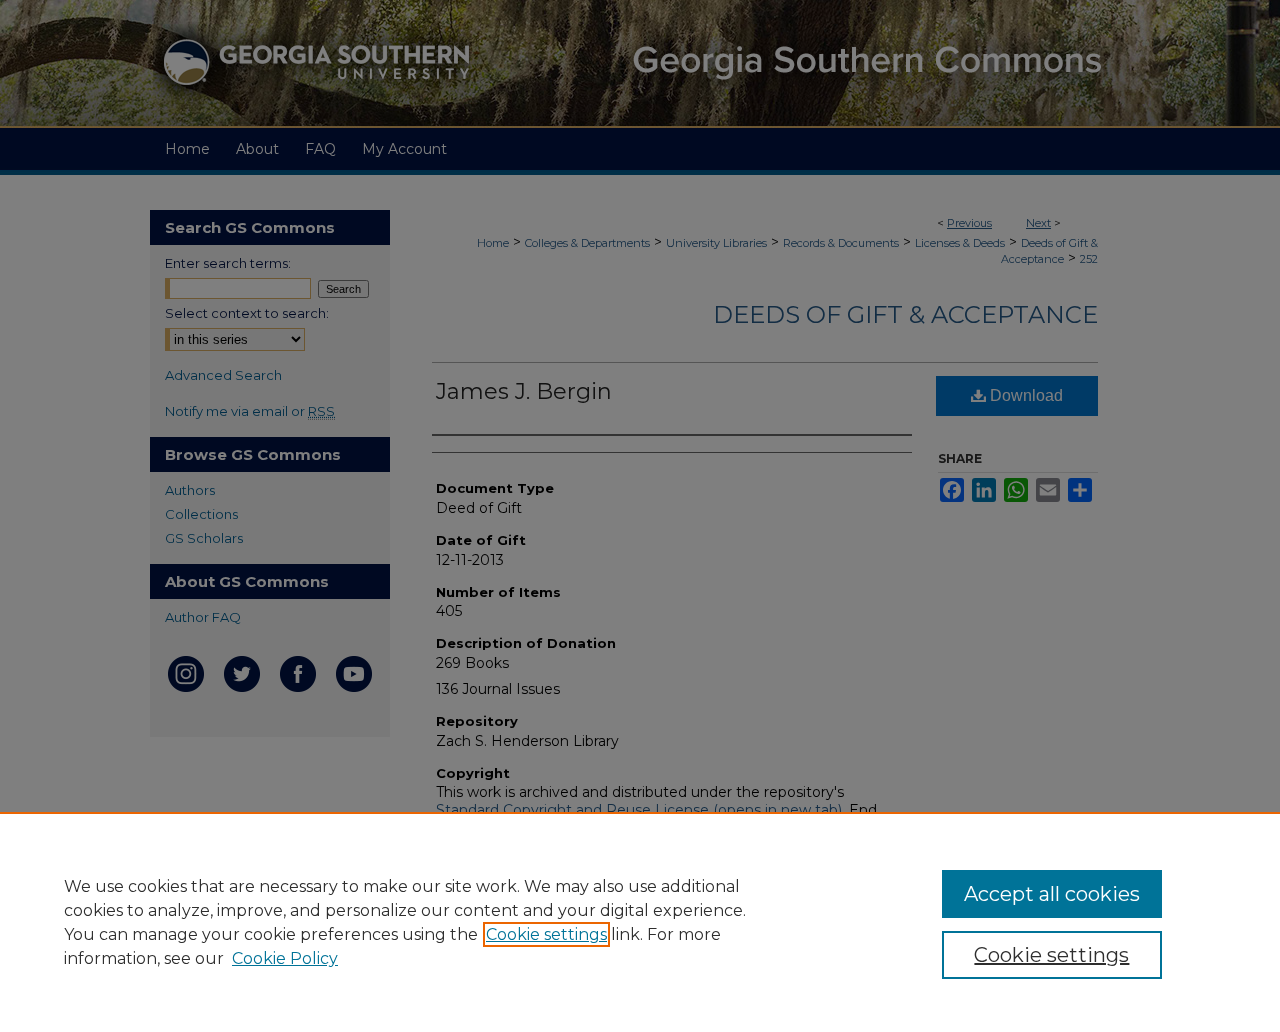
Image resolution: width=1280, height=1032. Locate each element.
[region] (640, 922)
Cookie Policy (285, 958)
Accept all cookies (1052, 894)
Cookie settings (546, 934)
